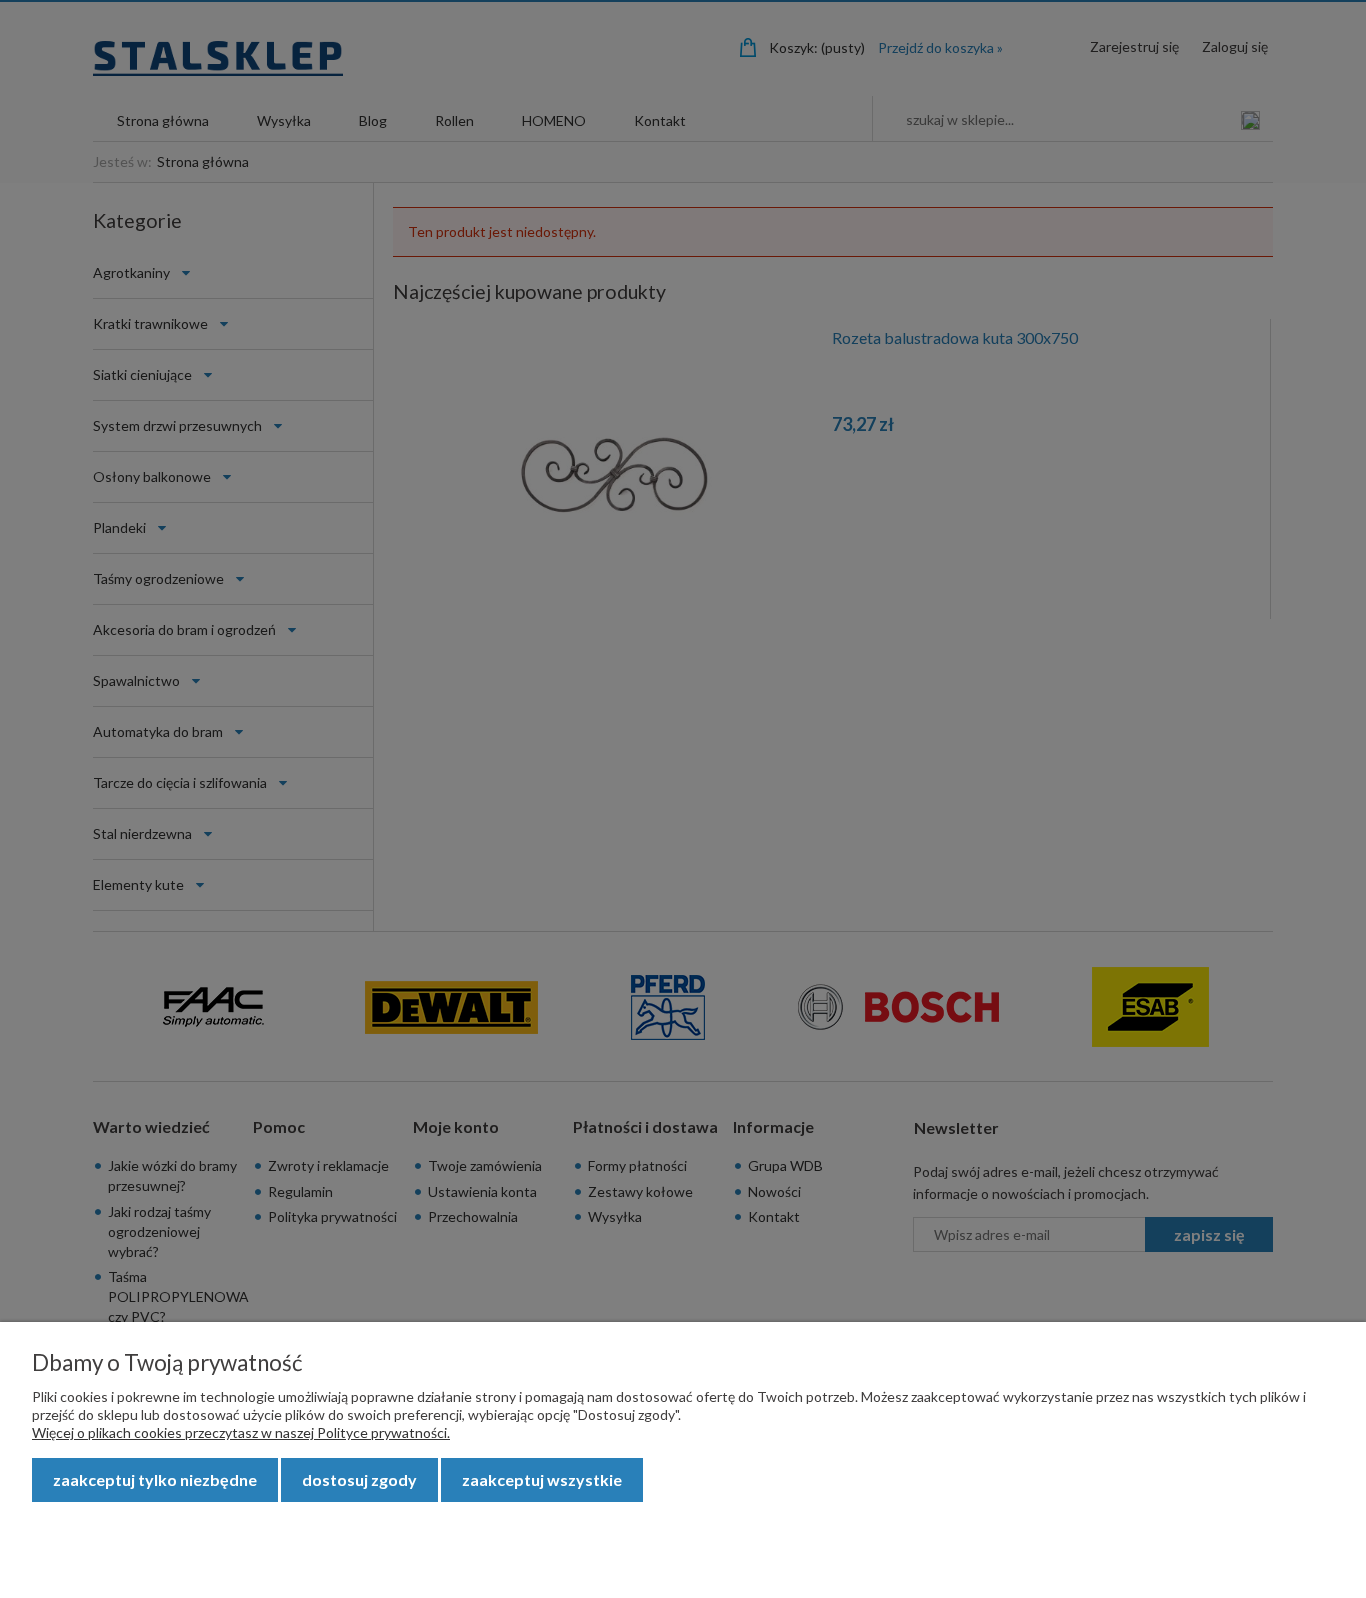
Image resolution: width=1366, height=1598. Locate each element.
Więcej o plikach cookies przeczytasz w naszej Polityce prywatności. (241, 1432)
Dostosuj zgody (359, 1479)
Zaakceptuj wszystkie (542, 1479)
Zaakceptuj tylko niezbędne (155, 1479)
